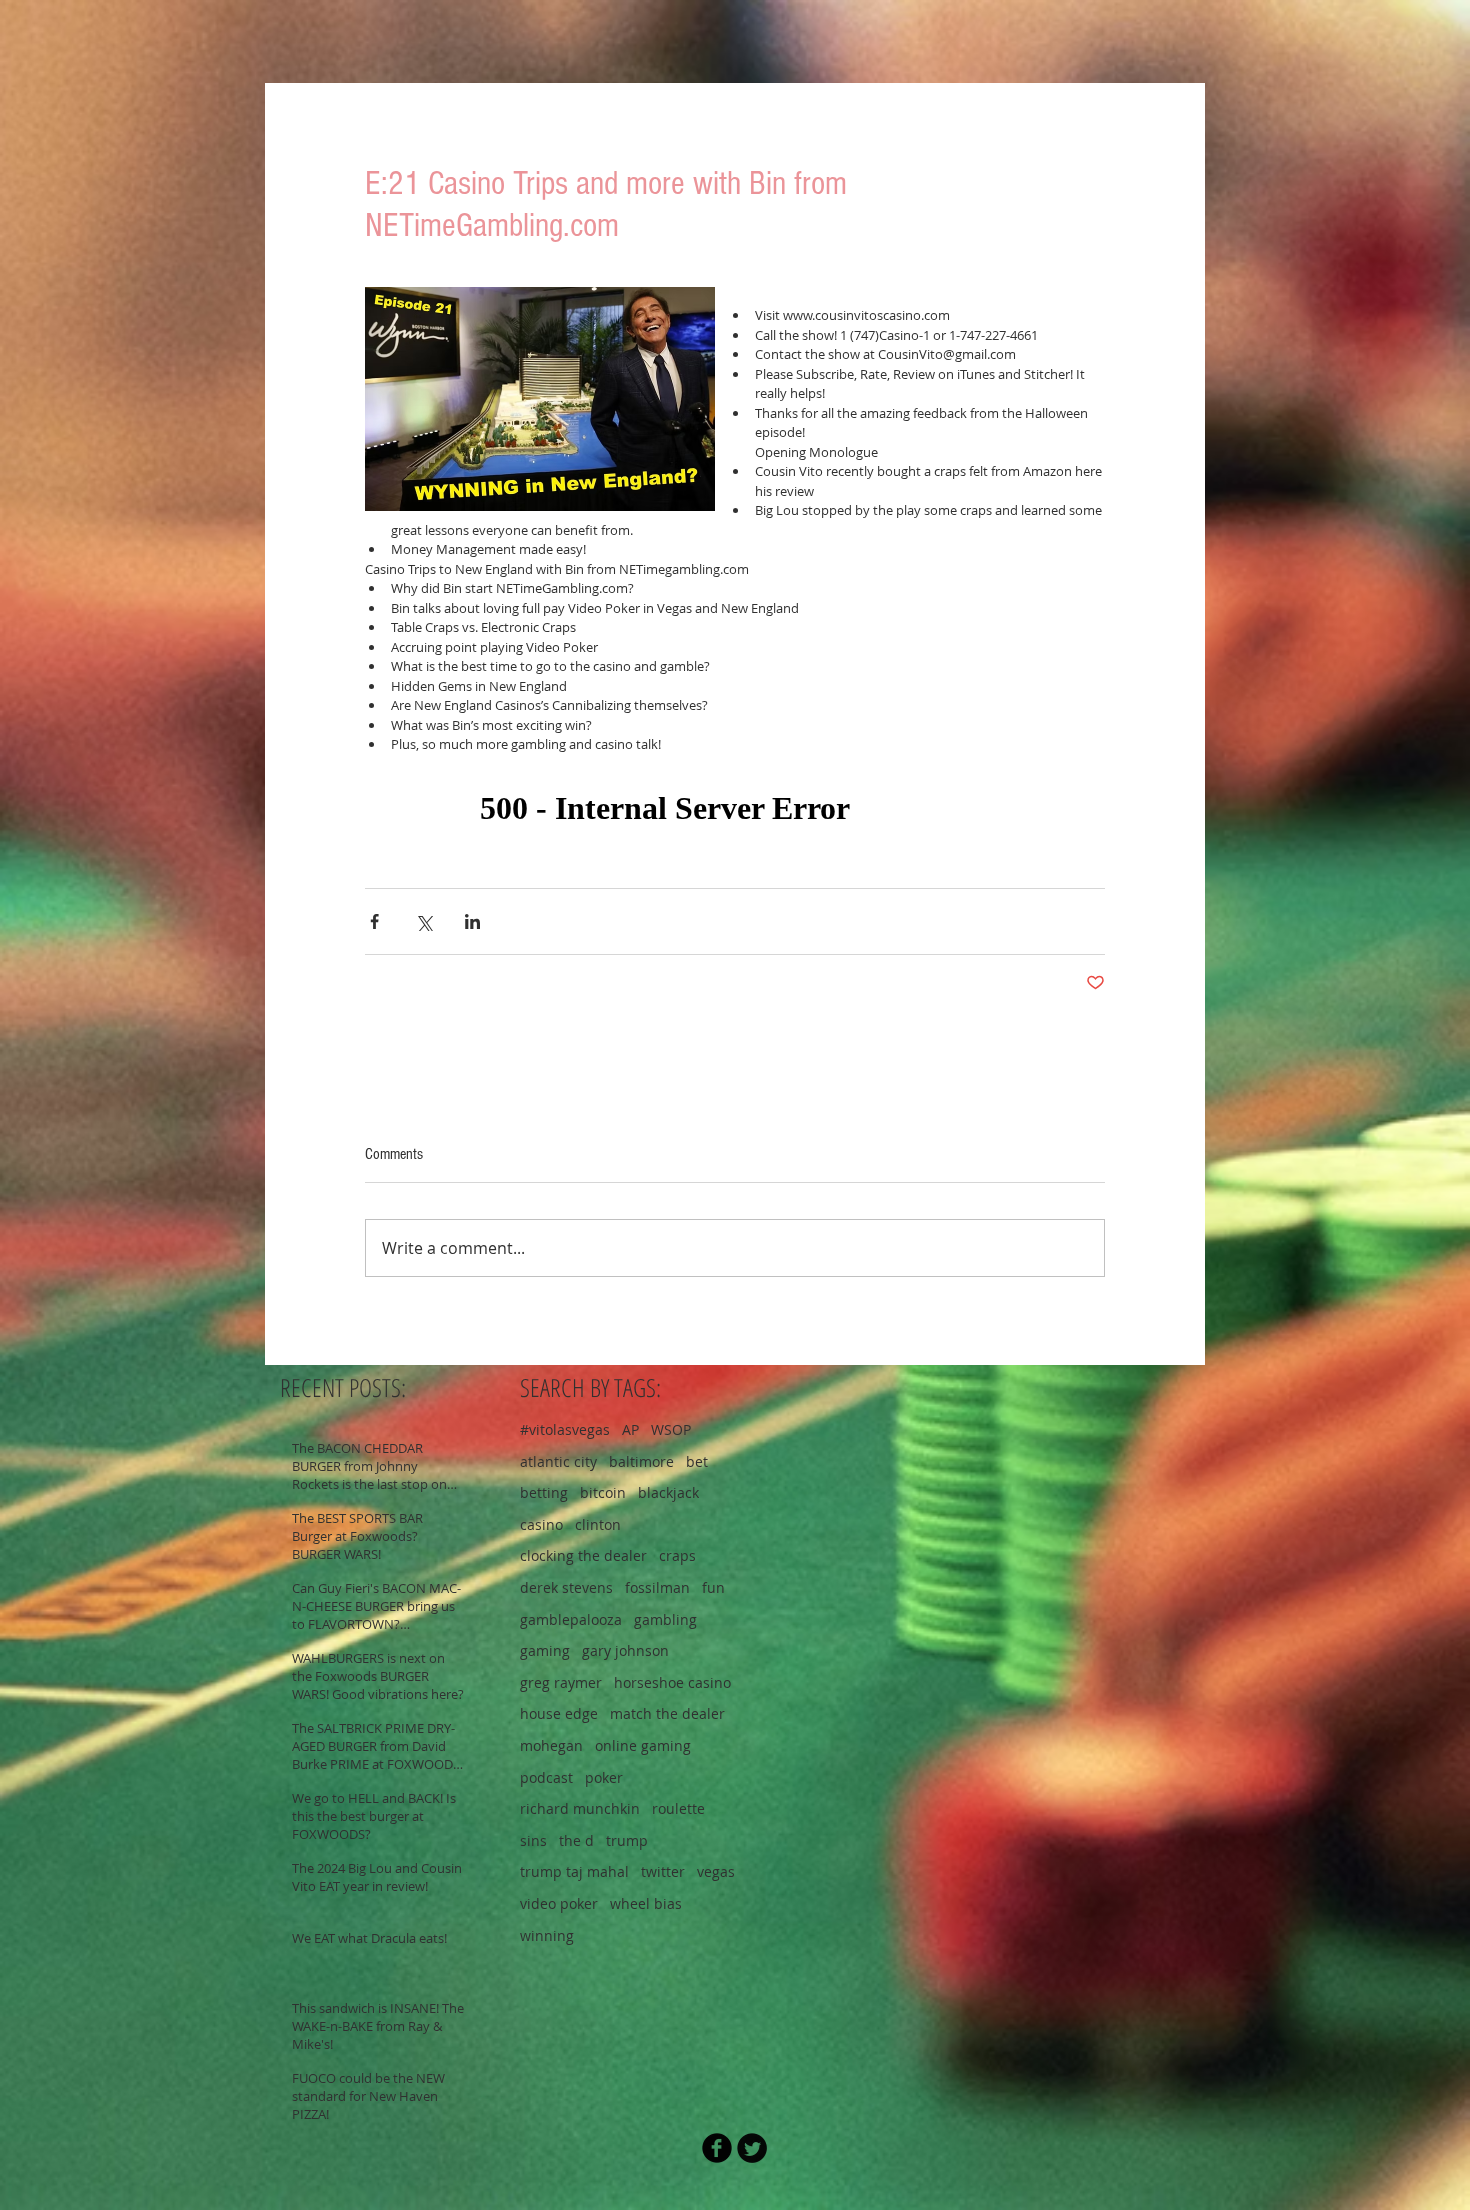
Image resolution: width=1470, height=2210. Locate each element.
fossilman (657, 1587)
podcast (546, 1777)
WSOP (671, 1429)
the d (576, 1840)
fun (713, 1587)
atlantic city (558, 1461)
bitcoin (603, 1492)
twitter (663, 1871)
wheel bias (646, 1903)
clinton (598, 1524)
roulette (678, 1808)
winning (547, 1935)
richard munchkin (580, 1808)
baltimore (641, 1461)
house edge (559, 1713)
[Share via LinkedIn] (472, 921)
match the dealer (667, 1713)
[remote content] (735, 809)
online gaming (643, 1745)
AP (630, 1429)
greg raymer (561, 1682)
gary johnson (625, 1650)
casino (541, 1524)
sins (533, 1840)
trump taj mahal (574, 1871)
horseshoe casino (672, 1682)
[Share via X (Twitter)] (423, 921)
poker (604, 1777)
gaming (545, 1650)
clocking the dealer (583, 1555)
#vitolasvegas (565, 1429)
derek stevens (566, 1587)
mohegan (551, 1745)
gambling (665, 1619)
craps (677, 1555)
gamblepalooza (571, 1619)
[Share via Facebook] (374, 921)
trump (627, 1840)
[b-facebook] (717, 2148)
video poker (559, 1903)
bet (697, 1461)
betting (544, 1492)
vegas (716, 1871)
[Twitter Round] (752, 2148)
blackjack (668, 1492)
